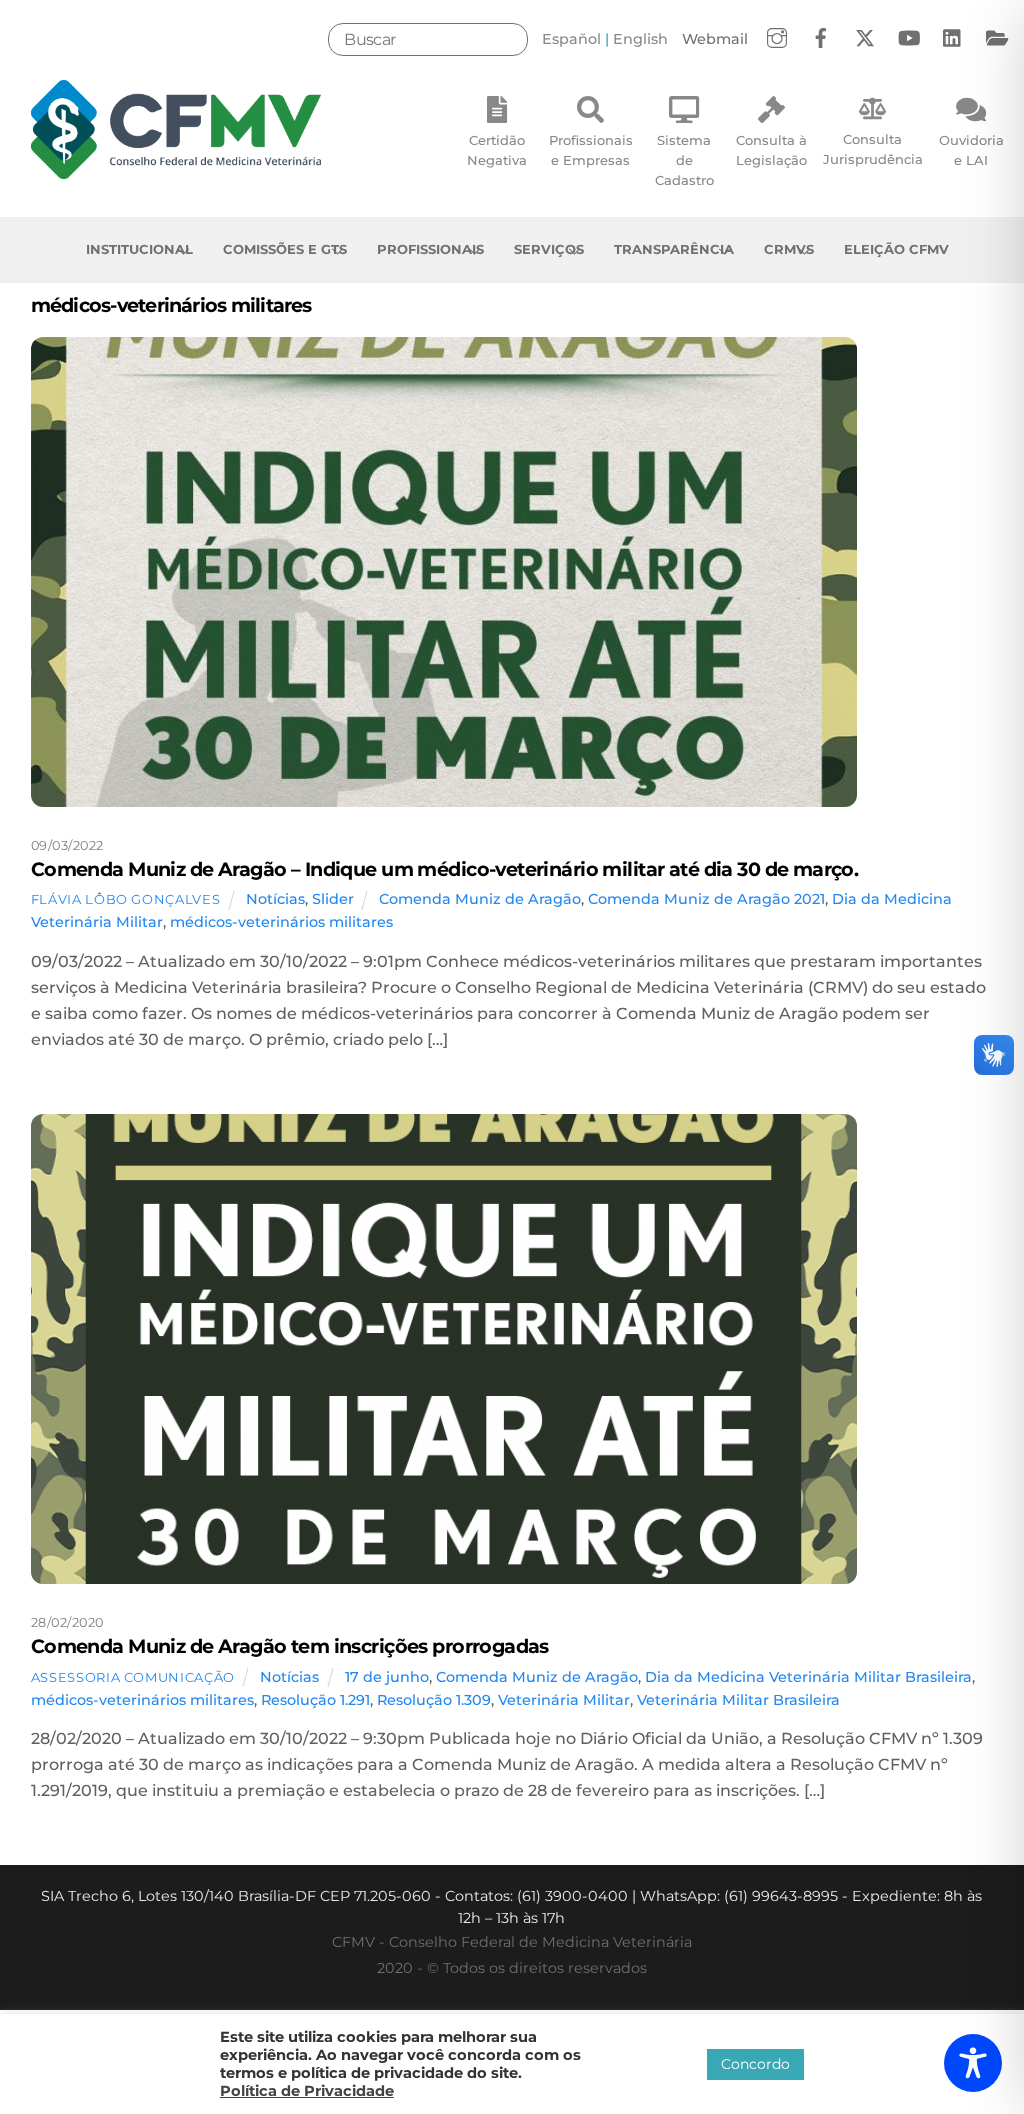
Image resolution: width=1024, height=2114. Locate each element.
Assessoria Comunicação (133, 1677)
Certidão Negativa (497, 150)
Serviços (549, 249)
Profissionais (430, 249)
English (640, 39)
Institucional (139, 249)
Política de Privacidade (307, 2091)
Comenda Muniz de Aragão (480, 899)
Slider (333, 899)
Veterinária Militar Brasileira (738, 1700)
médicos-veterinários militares (281, 922)
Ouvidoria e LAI (971, 150)
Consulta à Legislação (771, 150)
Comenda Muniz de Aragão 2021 (706, 899)
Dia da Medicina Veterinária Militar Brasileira (808, 1677)
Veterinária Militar (564, 1700)
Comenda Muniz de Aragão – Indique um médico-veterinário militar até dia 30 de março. (445, 869)
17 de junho (387, 1677)
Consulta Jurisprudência (873, 149)
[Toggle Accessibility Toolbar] (973, 2063)
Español (571, 39)
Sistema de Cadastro (684, 160)
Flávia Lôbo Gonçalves (126, 899)
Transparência (674, 249)
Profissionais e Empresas (591, 150)
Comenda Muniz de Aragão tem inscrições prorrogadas (290, 1646)
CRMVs (789, 249)
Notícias (275, 899)
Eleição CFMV (896, 249)
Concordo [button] (755, 2064)
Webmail (715, 39)
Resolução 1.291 (315, 1700)
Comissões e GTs (285, 249)
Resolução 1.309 (434, 1700)
